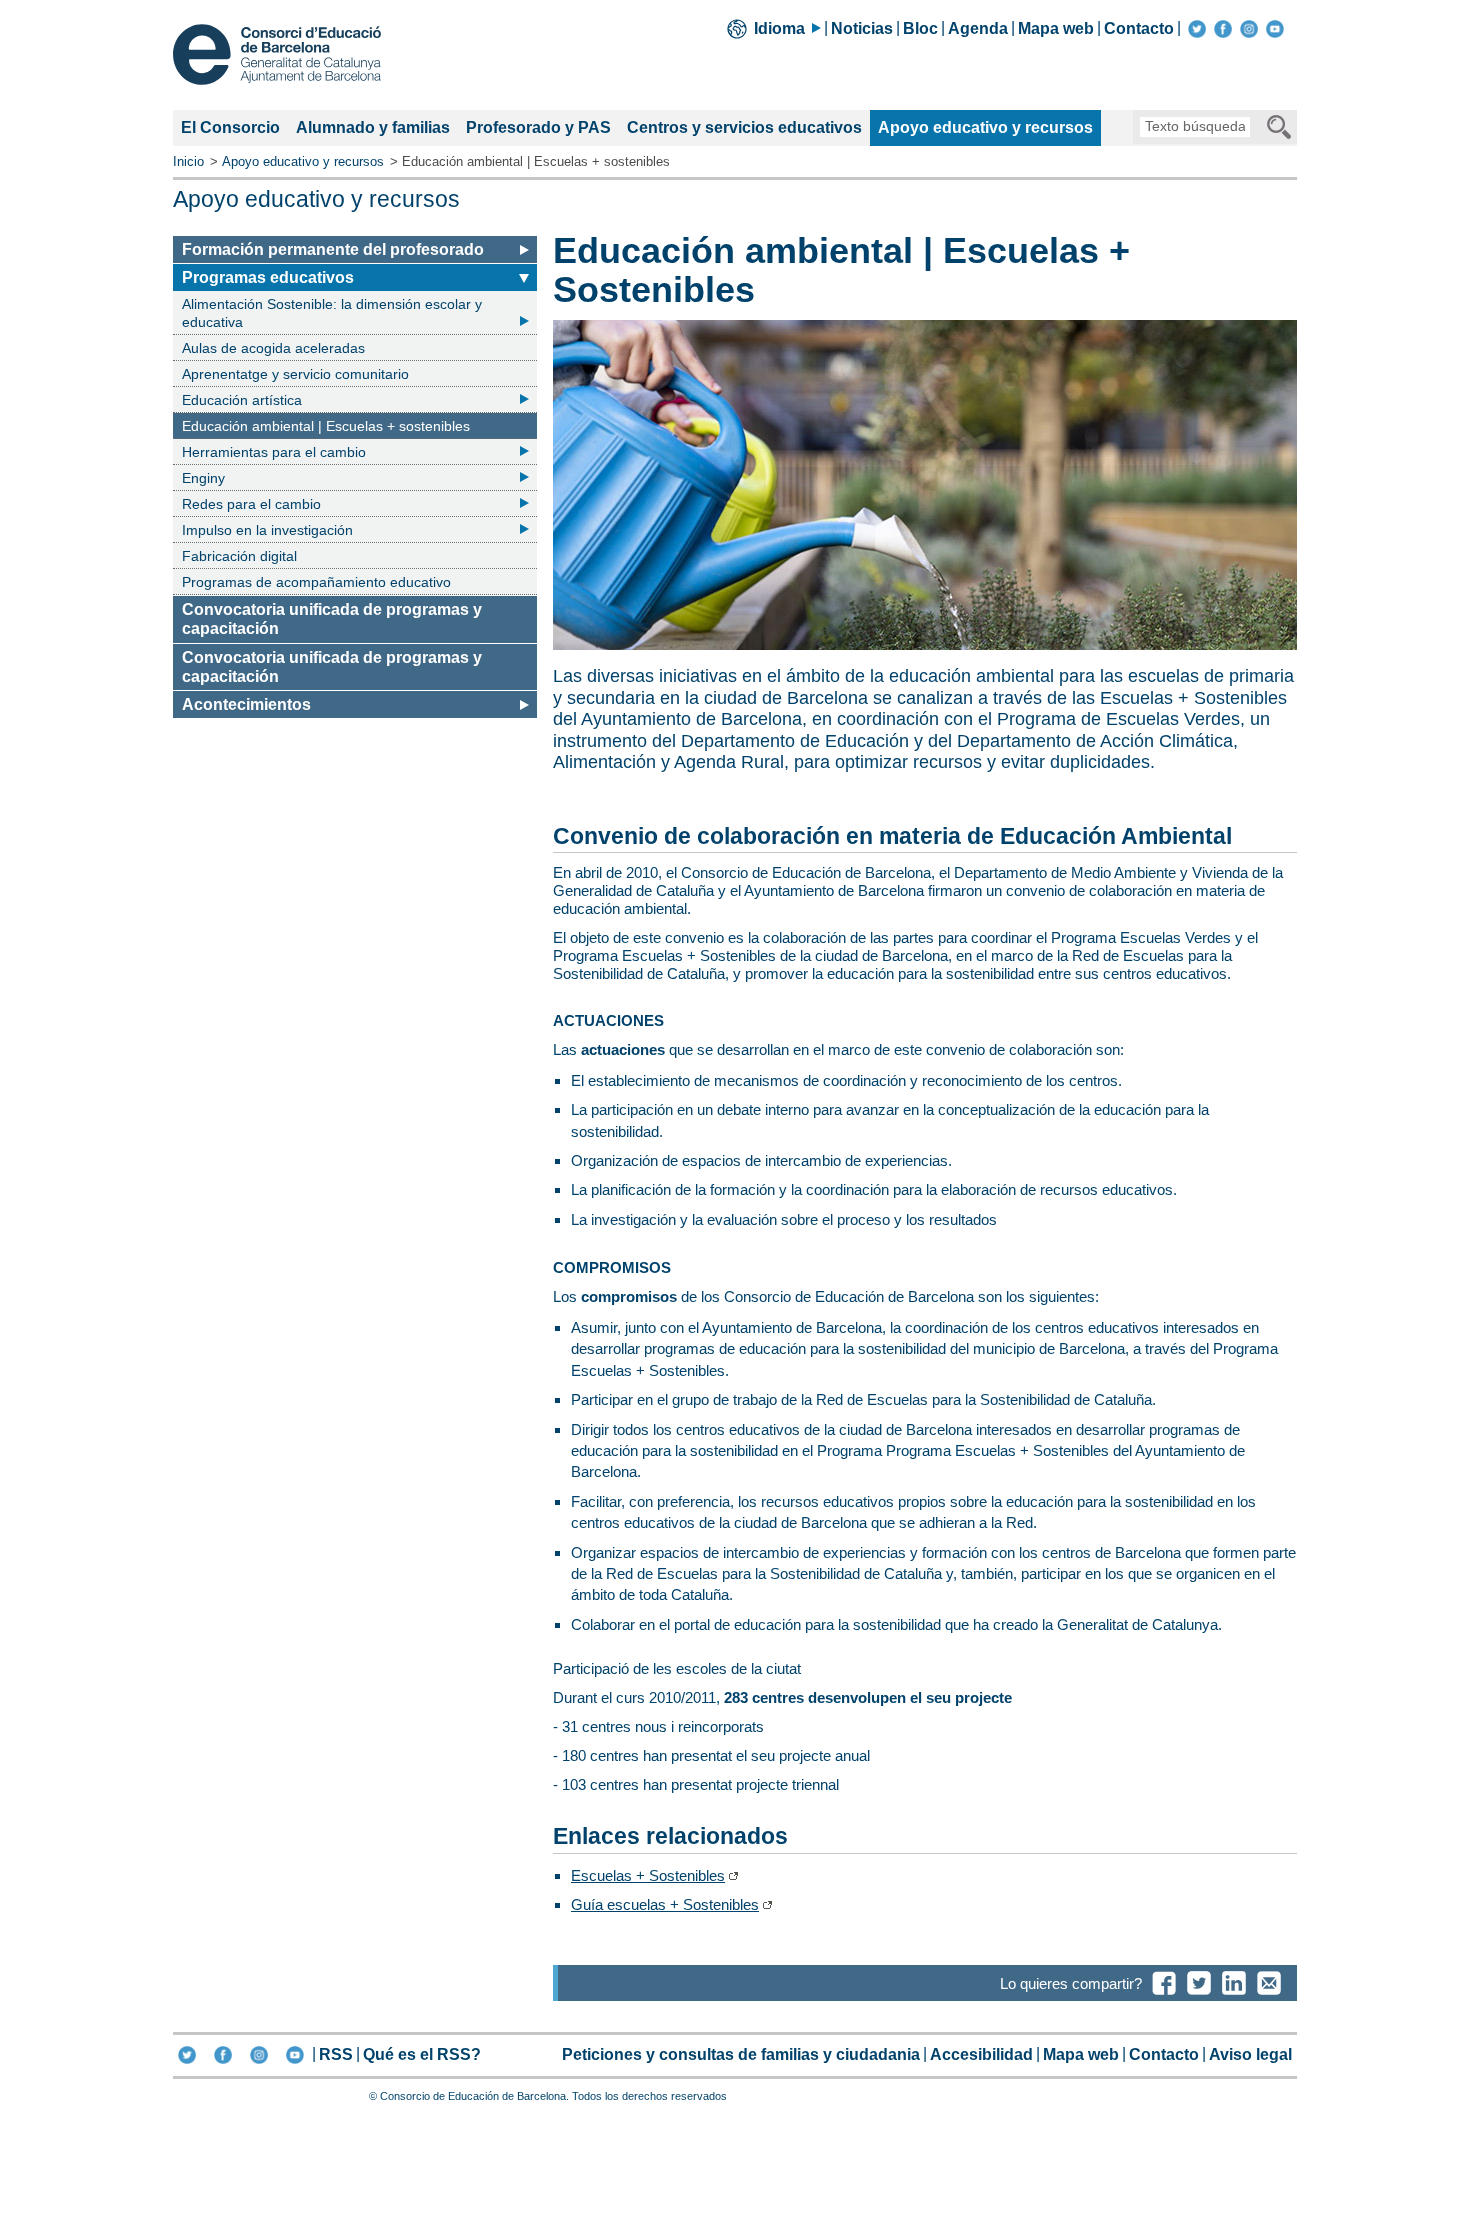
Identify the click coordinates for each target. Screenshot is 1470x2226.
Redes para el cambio (251, 504)
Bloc (920, 28)
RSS (336, 2054)
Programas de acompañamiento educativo (316, 582)
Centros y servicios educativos (744, 127)
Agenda (978, 28)
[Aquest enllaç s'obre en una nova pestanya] (1197, 28)
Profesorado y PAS (538, 127)
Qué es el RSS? (422, 2054)
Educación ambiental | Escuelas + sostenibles (325, 428)
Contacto (1139, 28)
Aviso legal (1250, 2054)
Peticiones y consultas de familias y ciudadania (741, 2054)
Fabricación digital (239, 556)
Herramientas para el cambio (274, 452)
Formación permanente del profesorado (333, 249)
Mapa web (1056, 28)
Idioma (779, 28)
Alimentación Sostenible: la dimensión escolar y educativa (332, 313)
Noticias (862, 28)
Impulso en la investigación (267, 530)
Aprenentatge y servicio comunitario (295, 374)
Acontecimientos (246, 704)
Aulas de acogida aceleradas (273, 348)
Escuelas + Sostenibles (648, 1875)
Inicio (188, 161)
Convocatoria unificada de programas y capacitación (332, 619)
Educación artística (242, 400)
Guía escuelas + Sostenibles (665, 1904)
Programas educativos (267, 279)
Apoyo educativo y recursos (985, 132)
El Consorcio (230, 127)
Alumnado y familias (373, 127)
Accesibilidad (981, 2054)
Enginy (203, 478)
